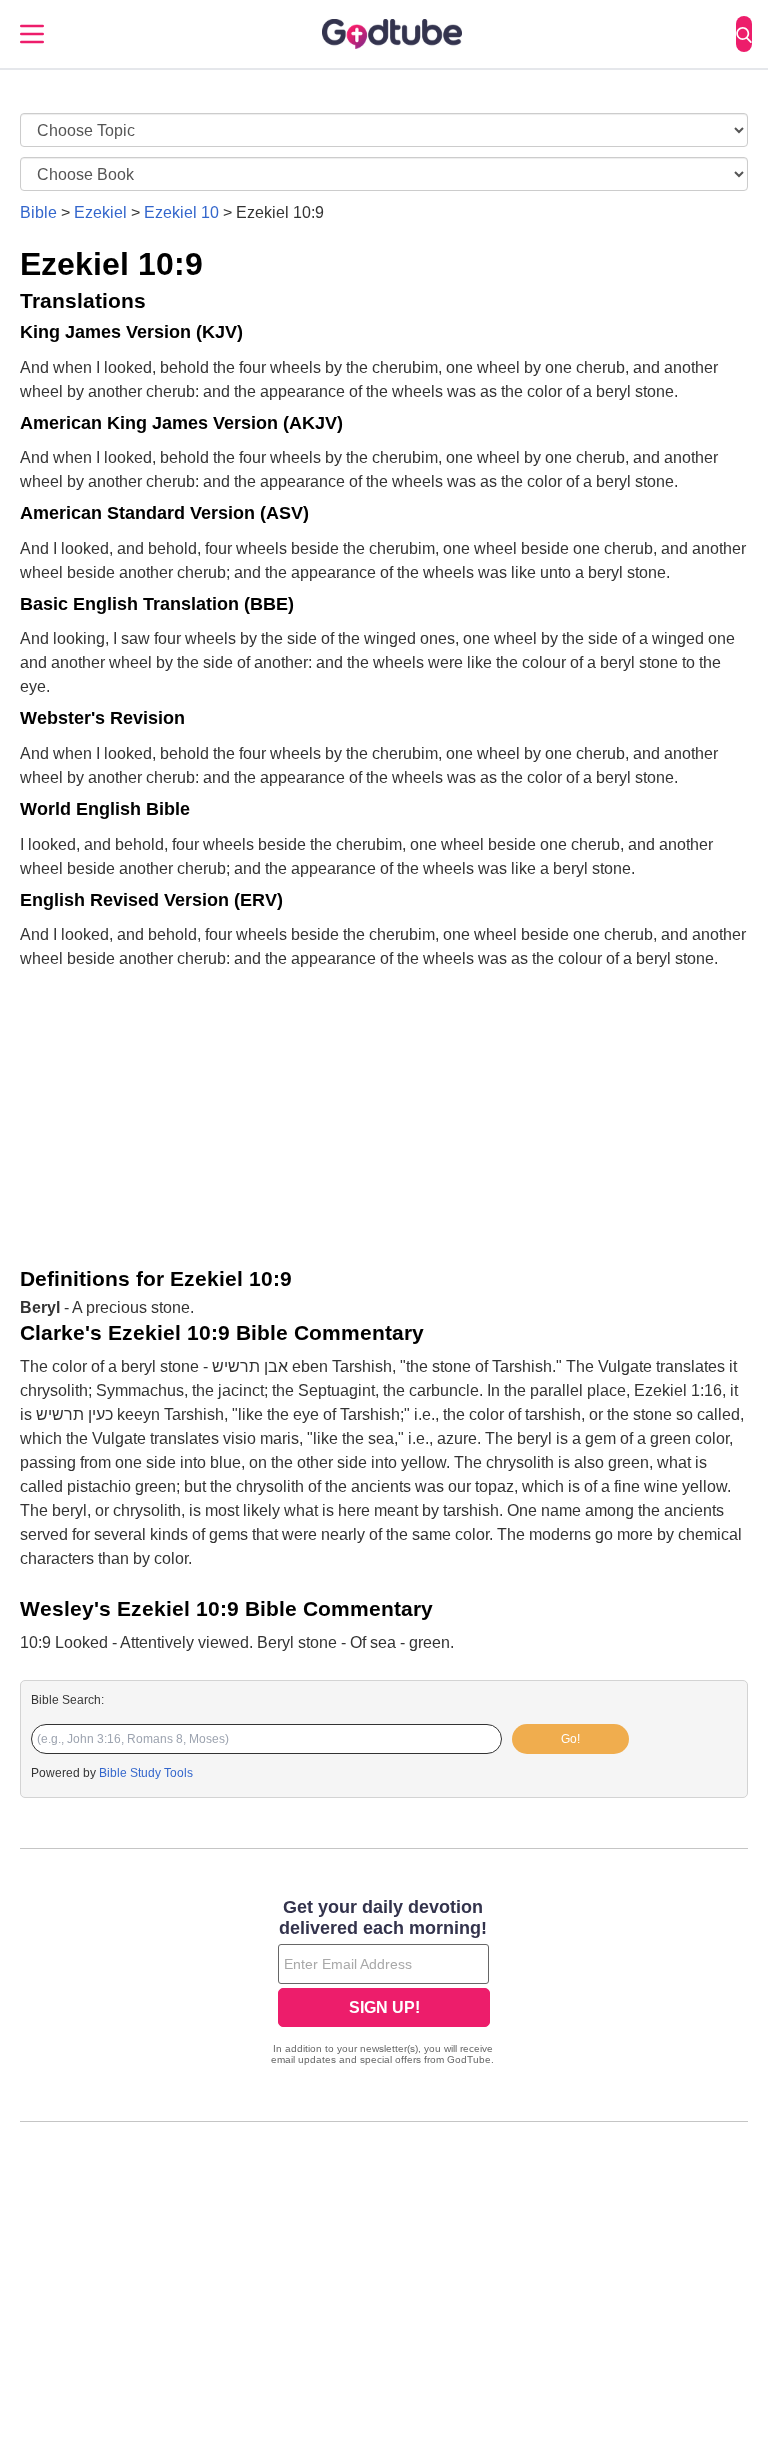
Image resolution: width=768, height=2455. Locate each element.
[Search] (744, 34)
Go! (570, 1739)
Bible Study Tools (146, 1773)
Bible (38, 212)
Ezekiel (100, 212)
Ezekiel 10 (181, 212)
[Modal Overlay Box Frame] (384, 1984)
